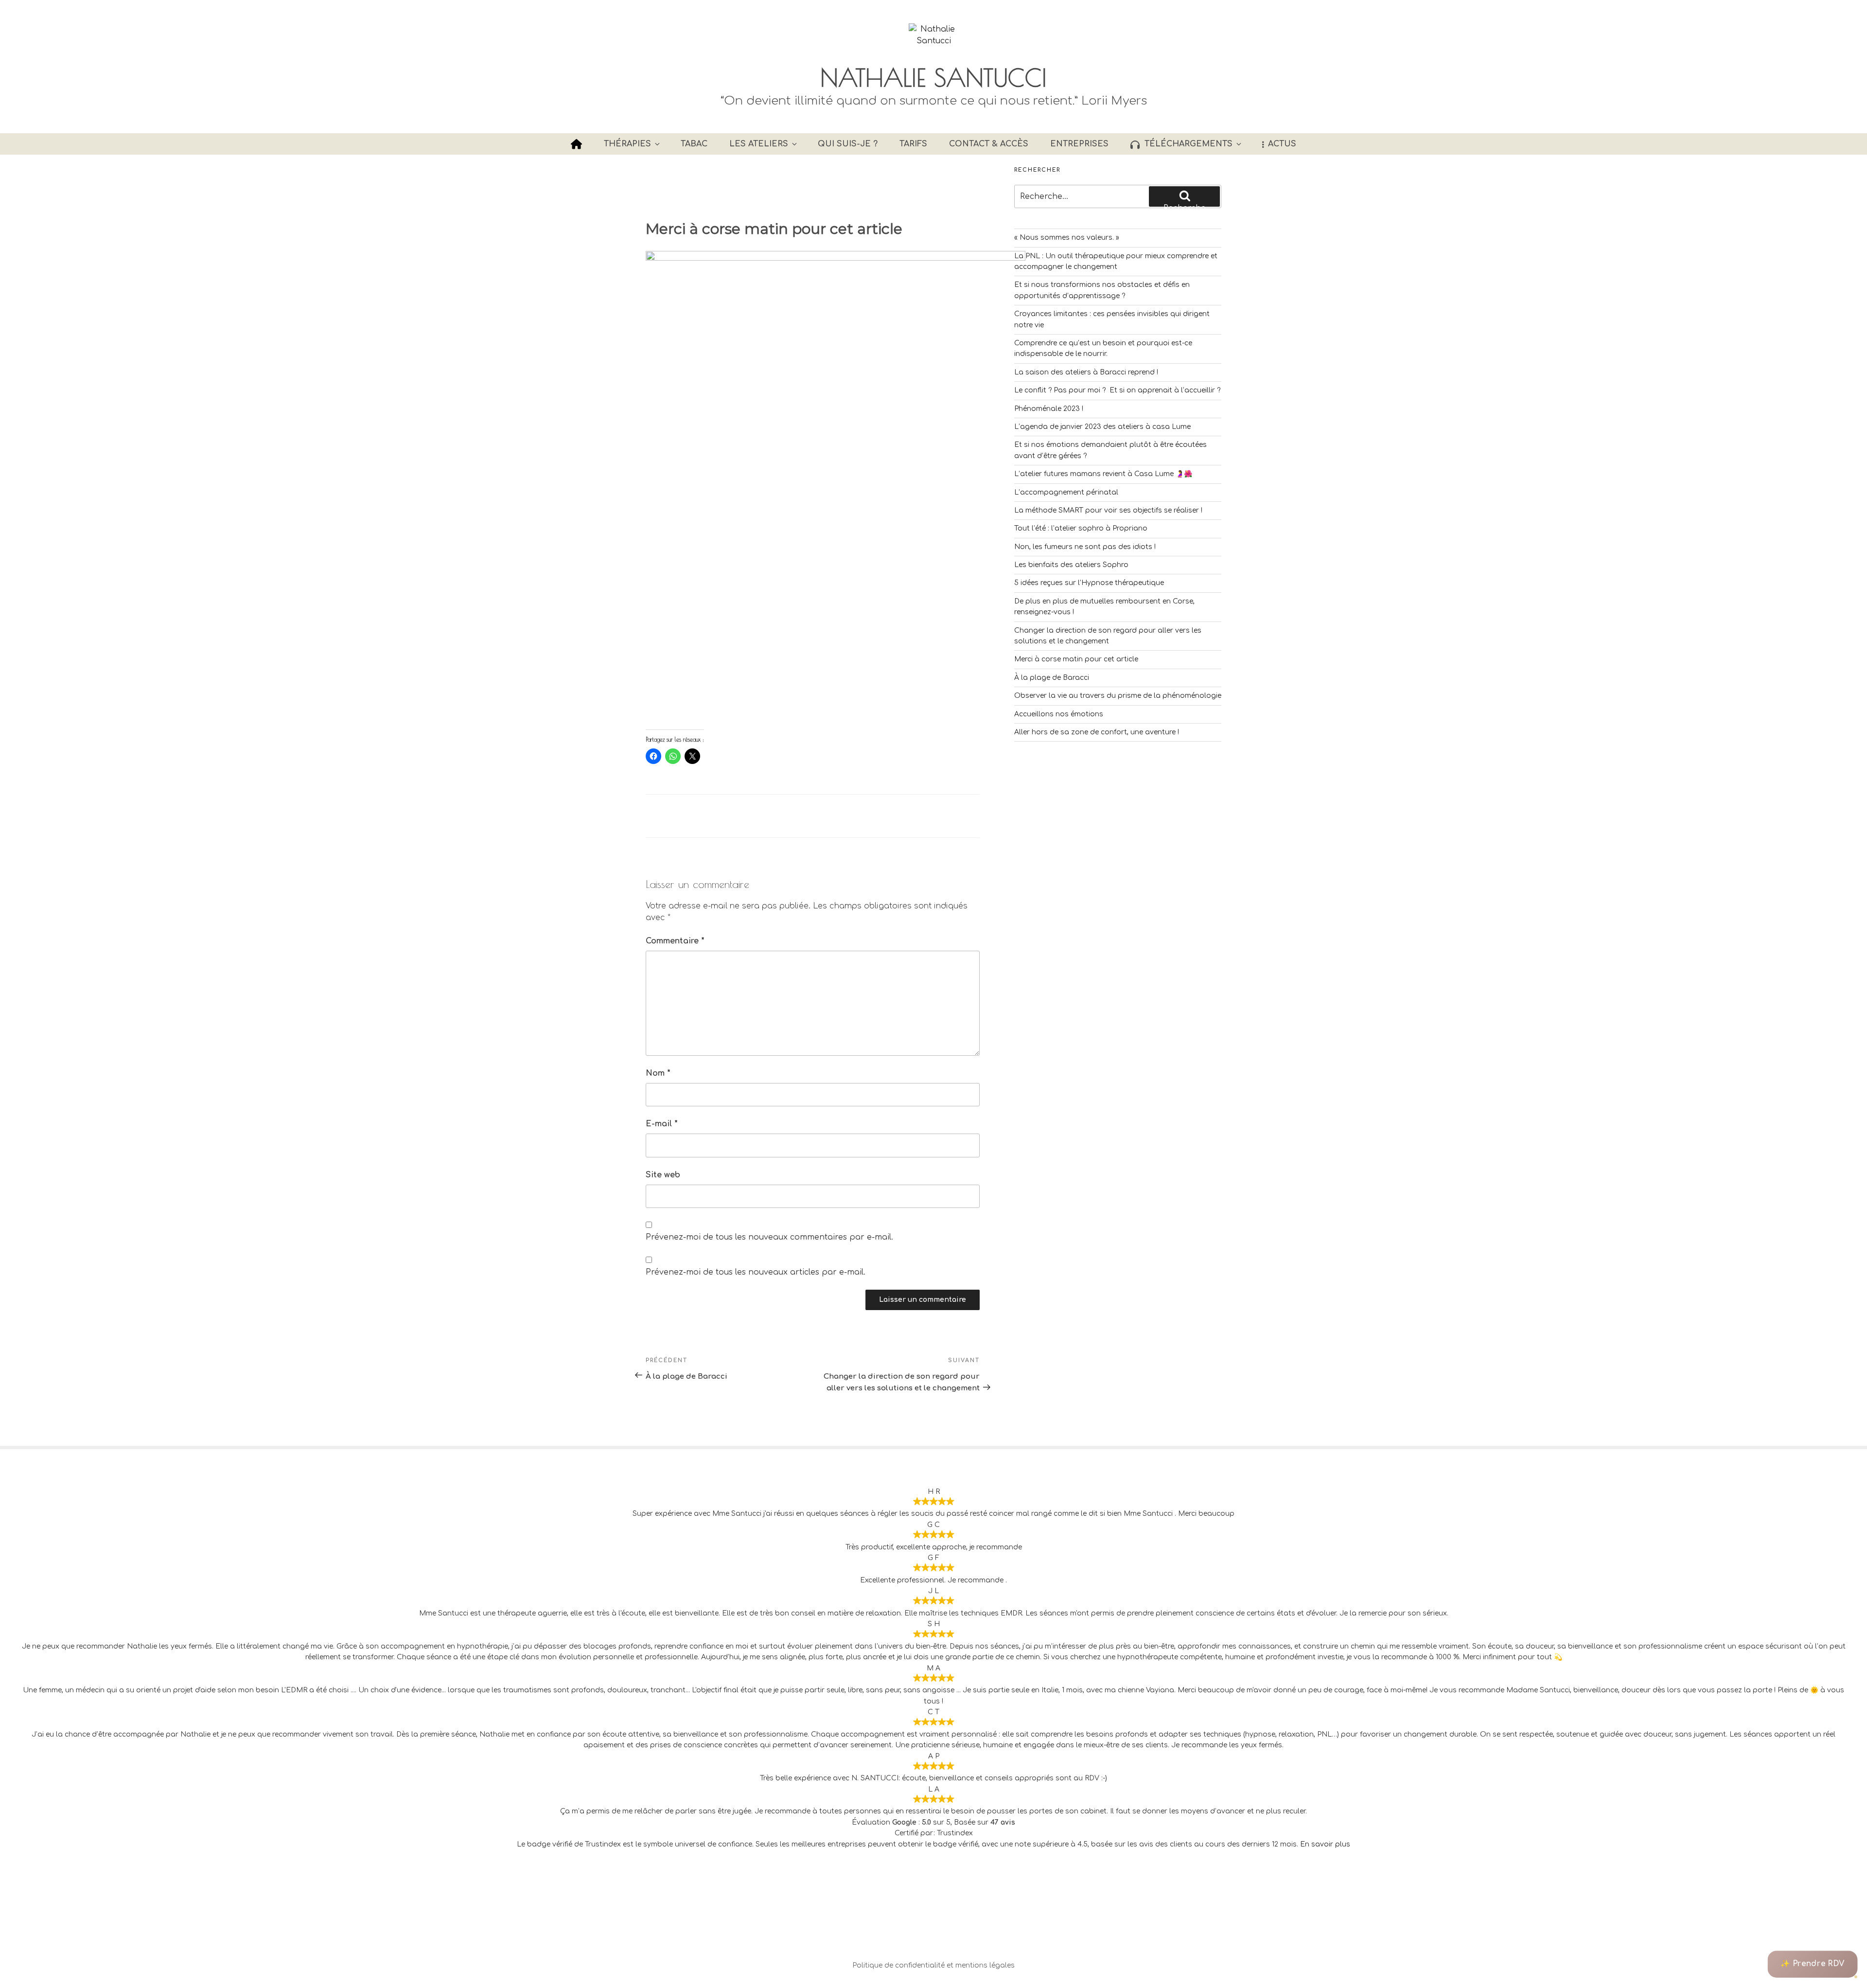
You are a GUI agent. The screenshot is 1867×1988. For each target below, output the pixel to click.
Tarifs (913, 144)
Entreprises (1079, 144)
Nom (658, 1073)
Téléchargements (1189, 144)
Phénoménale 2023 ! (1049, 409)
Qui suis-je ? (848, 144)
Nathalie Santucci (933, 77)
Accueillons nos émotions (1059, 714)
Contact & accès (989, 144)
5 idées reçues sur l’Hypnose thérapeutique (1089, 583)
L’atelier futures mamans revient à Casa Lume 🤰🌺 (1103, 474)
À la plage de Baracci (1052, 678)
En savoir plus (1325, 1844)
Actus (1282, 144)
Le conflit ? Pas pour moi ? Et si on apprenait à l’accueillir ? (1117, 390)
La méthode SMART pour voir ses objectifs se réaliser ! (1108, 510)
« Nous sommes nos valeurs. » (1067, 238)
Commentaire (675, 941)
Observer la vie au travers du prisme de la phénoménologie (1118, 696)
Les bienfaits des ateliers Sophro (1071, 565)
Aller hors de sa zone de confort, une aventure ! (1097, 732)
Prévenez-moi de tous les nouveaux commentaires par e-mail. (769, 1237)
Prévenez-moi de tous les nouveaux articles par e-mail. (756, 1272)
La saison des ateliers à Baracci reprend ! (1086, 372)
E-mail (662, 1124)
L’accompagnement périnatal (1066, 492)
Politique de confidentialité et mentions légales (933, 1965)
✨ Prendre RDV (1813, 1964)
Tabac (694, 144)
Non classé (699, 816)
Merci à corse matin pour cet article (1076, 659)
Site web (663, 1175)
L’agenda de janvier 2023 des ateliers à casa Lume (1102, 427)
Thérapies (627, 144)
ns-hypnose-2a (805, 172)
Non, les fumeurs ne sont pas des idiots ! (1085, 547)
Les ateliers (759, 144)
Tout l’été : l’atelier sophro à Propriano (1081, 528)
